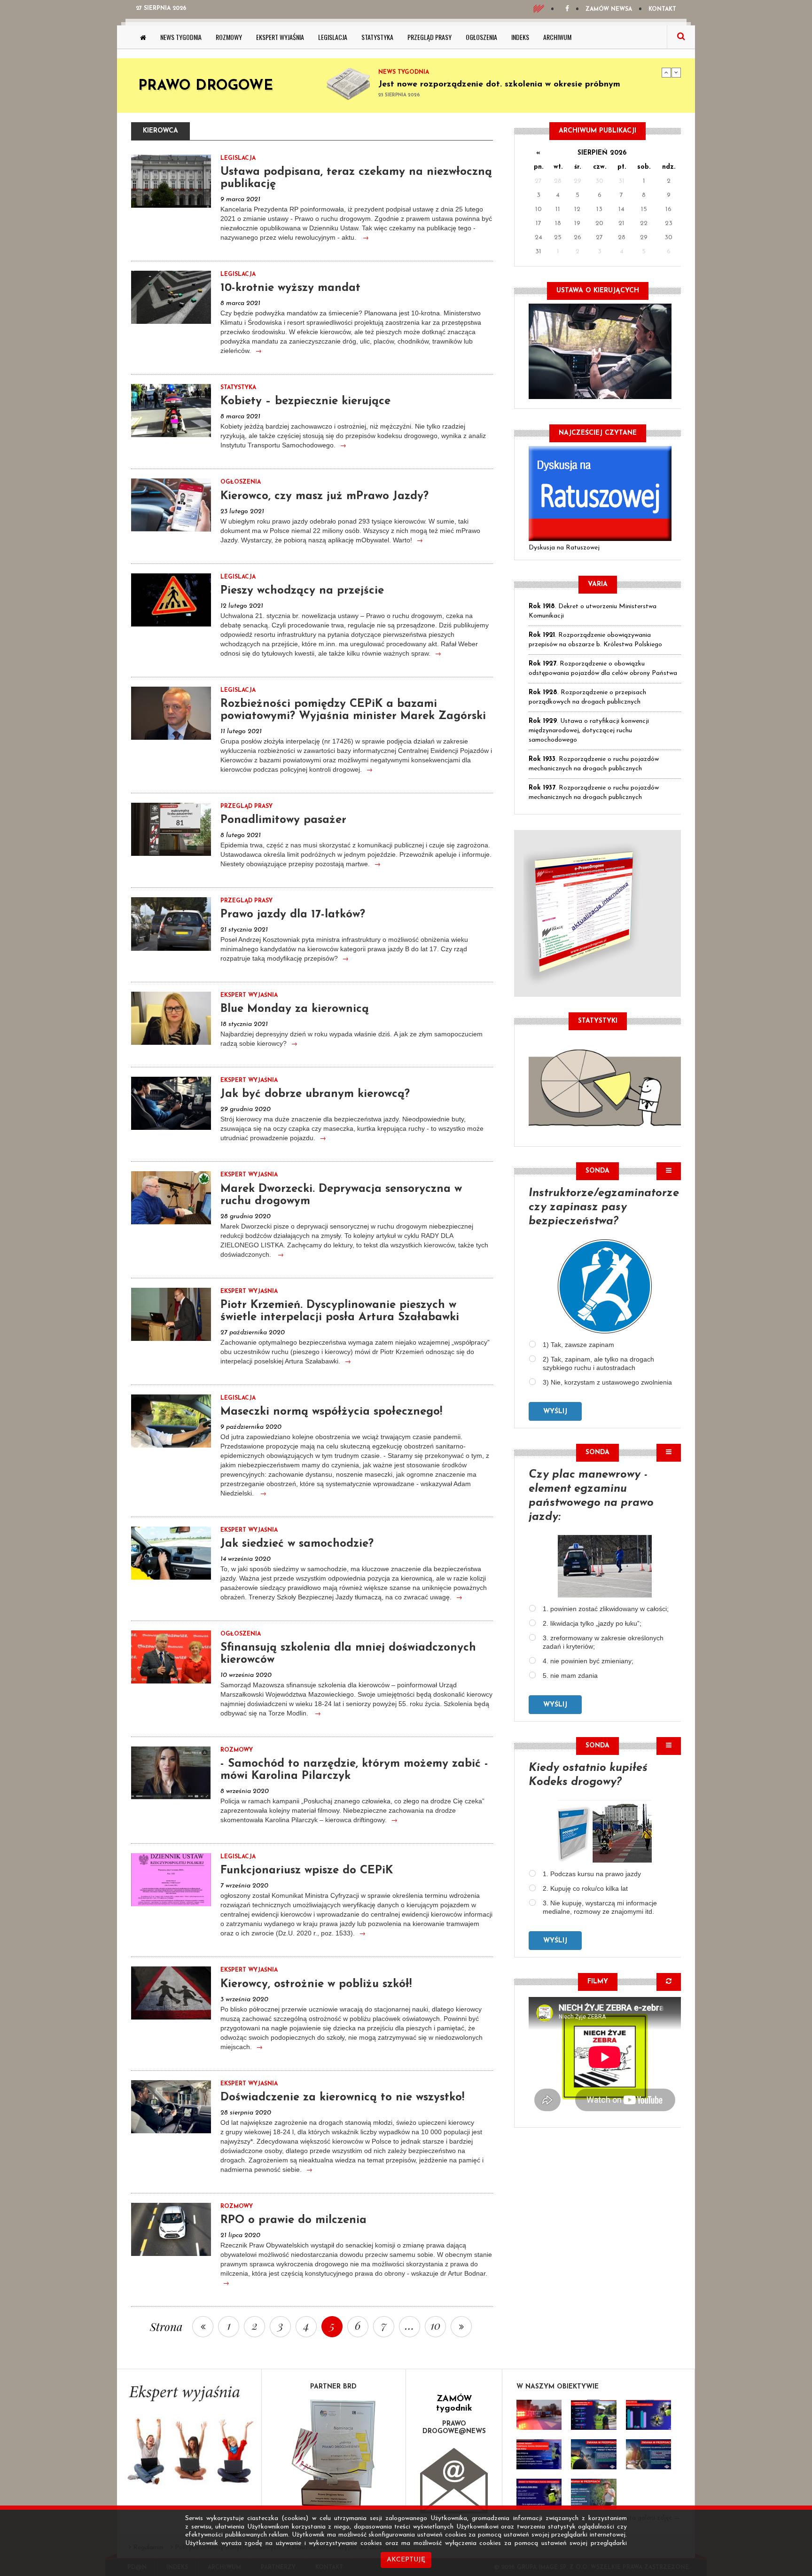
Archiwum (557, 37)
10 (436, 2325)
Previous (666, 72)
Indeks (520, 37)
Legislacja (333, 37)
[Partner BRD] (334, 2454)
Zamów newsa (609, 9)
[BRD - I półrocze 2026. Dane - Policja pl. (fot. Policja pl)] (539, 2415)
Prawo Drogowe (206, 86)
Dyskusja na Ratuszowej (564, 548)
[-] (593, 2415)
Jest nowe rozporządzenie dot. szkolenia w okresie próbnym (499, 85)
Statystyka (377, 37)
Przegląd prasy (429, 37)
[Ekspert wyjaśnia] (189, 2438)
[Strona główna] (143, 37)
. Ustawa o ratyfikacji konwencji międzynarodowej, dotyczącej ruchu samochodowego (589, 731)
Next (676, 72)
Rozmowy (229, 37)
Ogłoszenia (481, 37)
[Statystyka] (605, 1087)
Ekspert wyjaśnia (280, 37)
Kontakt (662, 9)
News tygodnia (181, 37)
